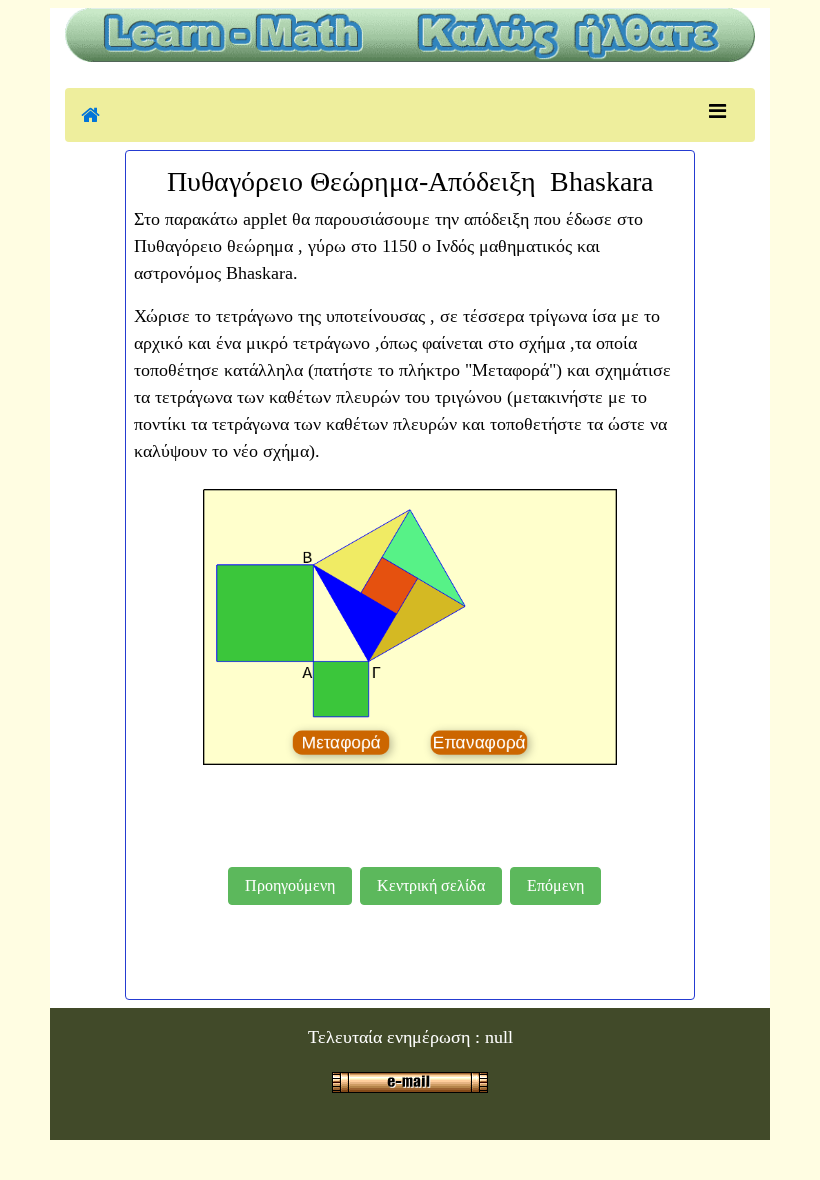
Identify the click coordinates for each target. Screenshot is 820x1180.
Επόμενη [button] (555, 885)
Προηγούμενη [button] (290, 885)
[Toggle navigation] (717, 111)
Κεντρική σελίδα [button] (431, 885)
